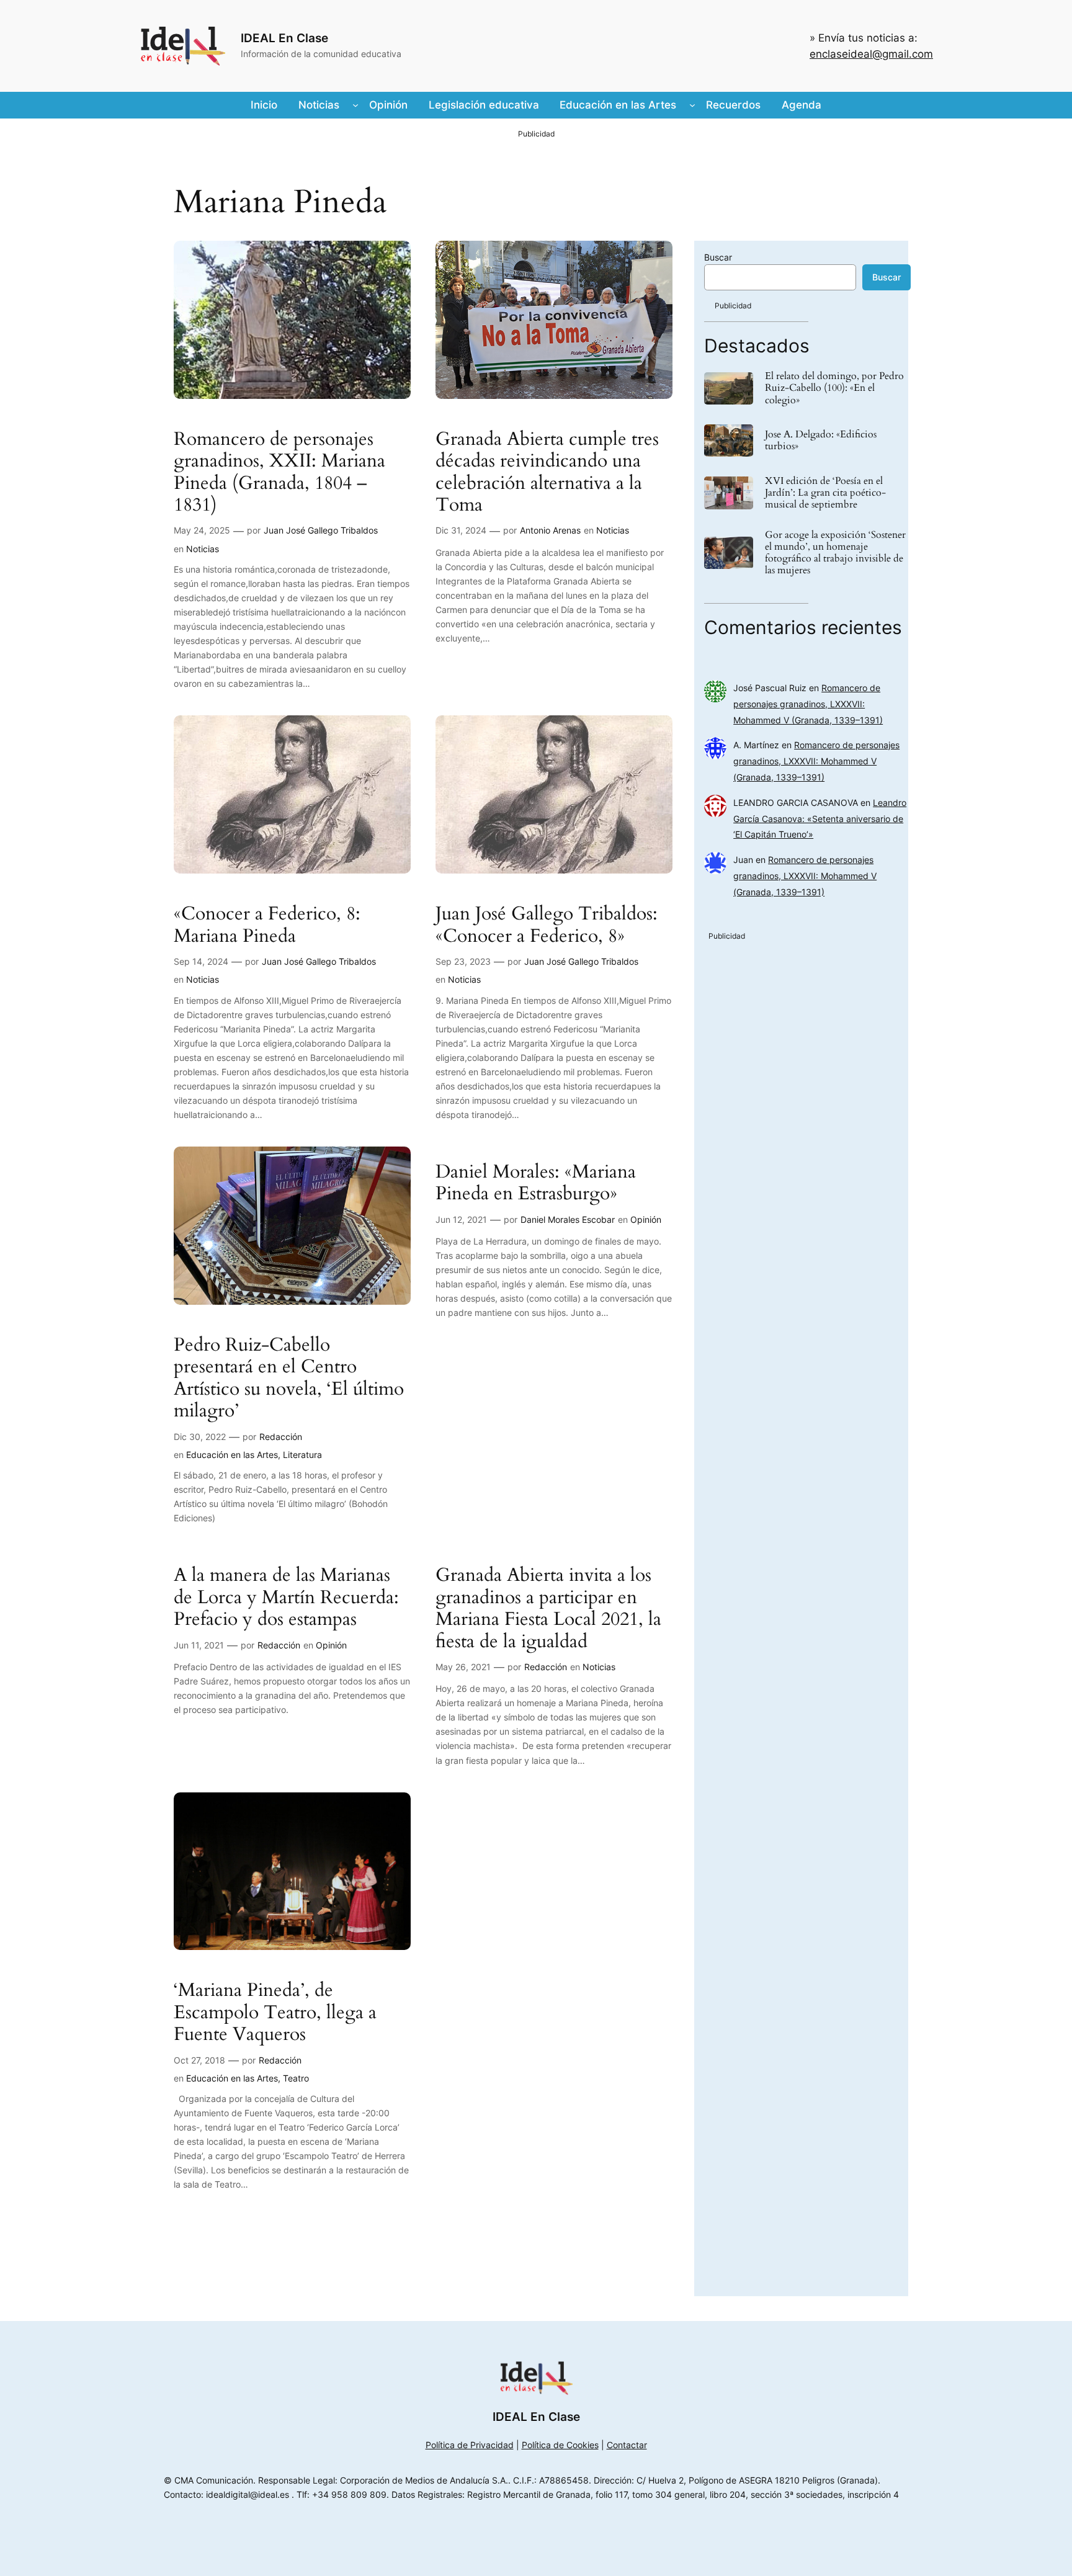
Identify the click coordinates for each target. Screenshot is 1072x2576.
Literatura (302, 1455)
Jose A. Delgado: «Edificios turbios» (821, 441)
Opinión (646, 1219)
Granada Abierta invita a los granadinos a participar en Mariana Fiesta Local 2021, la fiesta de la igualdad (548, 1609)
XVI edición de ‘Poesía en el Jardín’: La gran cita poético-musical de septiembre (825, 493)
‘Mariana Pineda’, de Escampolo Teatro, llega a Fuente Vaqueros (275, 2013)
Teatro (296, 2078)
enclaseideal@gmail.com (871, 54)
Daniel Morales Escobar (568, 1219)
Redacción (281, 1437)
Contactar (627, 2445)
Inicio (264, 105)
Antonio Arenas (550, 530)
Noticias (203, 549)
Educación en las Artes (232, 1455)
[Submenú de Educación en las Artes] (692, 105)
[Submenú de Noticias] (355, 105)
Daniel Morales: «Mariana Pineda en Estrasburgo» (536, 1183)
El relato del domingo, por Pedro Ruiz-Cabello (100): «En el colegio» (834, 388)
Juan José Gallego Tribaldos (321, 530)
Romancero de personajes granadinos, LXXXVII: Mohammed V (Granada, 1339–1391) (808, 704)
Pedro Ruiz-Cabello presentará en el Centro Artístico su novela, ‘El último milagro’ (289, 1379)
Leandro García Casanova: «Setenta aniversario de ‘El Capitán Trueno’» (820, 819)
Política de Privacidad (470, 2445)
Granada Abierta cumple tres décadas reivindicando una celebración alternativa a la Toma (547, 473)
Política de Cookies (560, 2445)
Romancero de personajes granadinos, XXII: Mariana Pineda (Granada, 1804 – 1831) (279, 473)
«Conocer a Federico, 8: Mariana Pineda (267, 925)
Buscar (718, 257)
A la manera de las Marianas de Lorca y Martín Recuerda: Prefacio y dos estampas (286, 1598)
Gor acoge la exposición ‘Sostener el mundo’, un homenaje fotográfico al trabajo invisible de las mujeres (835, 553)
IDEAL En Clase (284, 38)
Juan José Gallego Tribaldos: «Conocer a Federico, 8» (547, 925)
